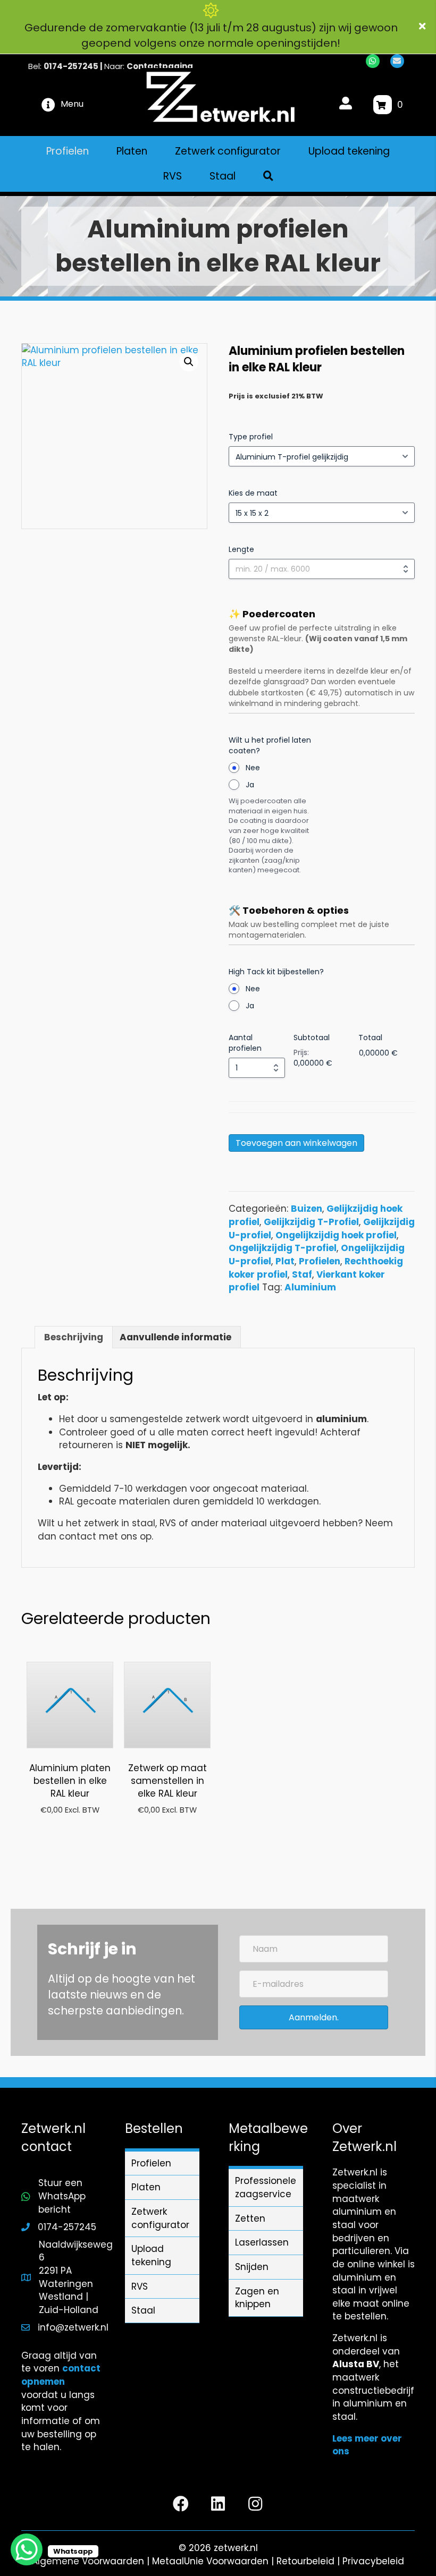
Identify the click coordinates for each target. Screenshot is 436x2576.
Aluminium (310, 1287)
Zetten (250, 2218)
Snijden (252, 2267)
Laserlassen (262, 2242)
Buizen (307, 1209)
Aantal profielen (245, 1043)
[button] (424, 27)
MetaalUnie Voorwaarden (210, 2561)
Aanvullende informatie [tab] (175, 1337)
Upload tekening (151, 2255)
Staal (143, 2310)
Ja (250, 785)
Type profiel (251, 437)
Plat (285, 1261)
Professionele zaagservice (266, 2187)
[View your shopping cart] (383, 105)
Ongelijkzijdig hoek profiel (336, 1235)
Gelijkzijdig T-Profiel (311, 1222)
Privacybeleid (373, 2561)
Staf (302, 1274)
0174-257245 (71, 66)
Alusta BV (356, 2364)
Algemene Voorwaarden (88, 2561)
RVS (140, 2286)
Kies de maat (253, 493)
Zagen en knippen (257, 2298)
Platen (146, 2187)
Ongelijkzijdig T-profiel (283, 1248)
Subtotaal (312, 1038)
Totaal (370, 1038)
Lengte (241, 549)
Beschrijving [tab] (74, 1337)
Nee (253, 768)
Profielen (320, 1261)
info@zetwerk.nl (73, 2327)
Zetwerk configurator (160, 2218)
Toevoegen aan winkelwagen (296, 1143)
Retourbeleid (305, 2561)
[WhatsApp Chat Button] (27, 2549)
